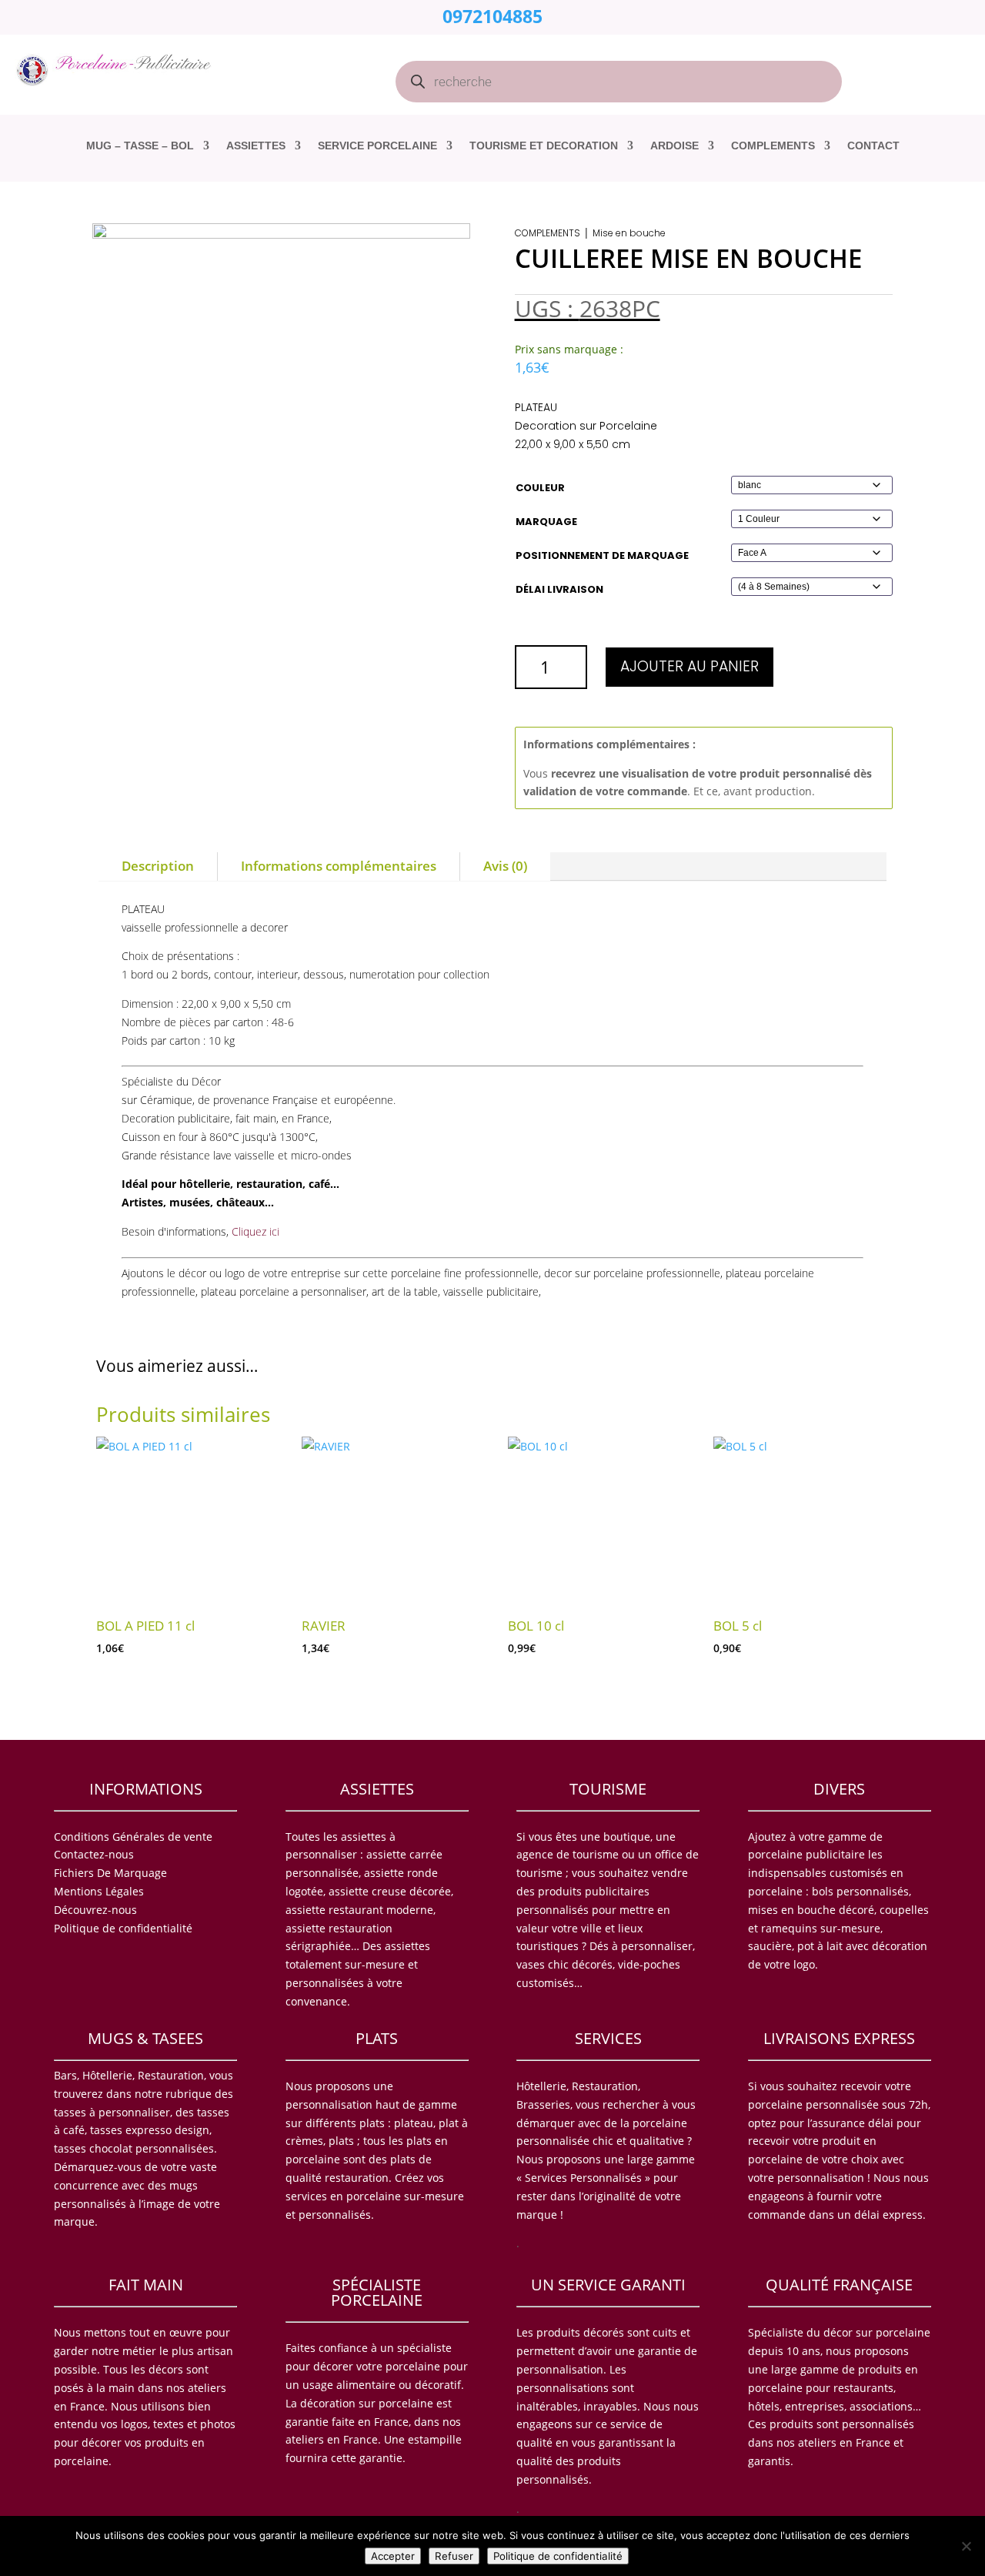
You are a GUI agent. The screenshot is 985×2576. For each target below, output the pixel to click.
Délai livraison (559, 589)
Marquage (546, 522)
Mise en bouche (629, 233)
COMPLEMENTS (773, 146)
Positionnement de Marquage (602, 555)
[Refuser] (966, 2546)
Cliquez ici (255, 1231)
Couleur (540, 488)
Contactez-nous (94, 1854)
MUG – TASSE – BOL (140, 146)
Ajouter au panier (689, 666)
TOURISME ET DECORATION (544, 146)
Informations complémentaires (339, 866)
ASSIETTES (256, 146)
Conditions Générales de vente (133, 1837)
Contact (873, 146)
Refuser (454, 2556)
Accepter (393, 2556)
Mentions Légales (99, 1891)
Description (158, 866)
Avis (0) (505, 866)
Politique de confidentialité (558, 2556)
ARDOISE (674, 146)
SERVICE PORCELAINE (377, 146)
